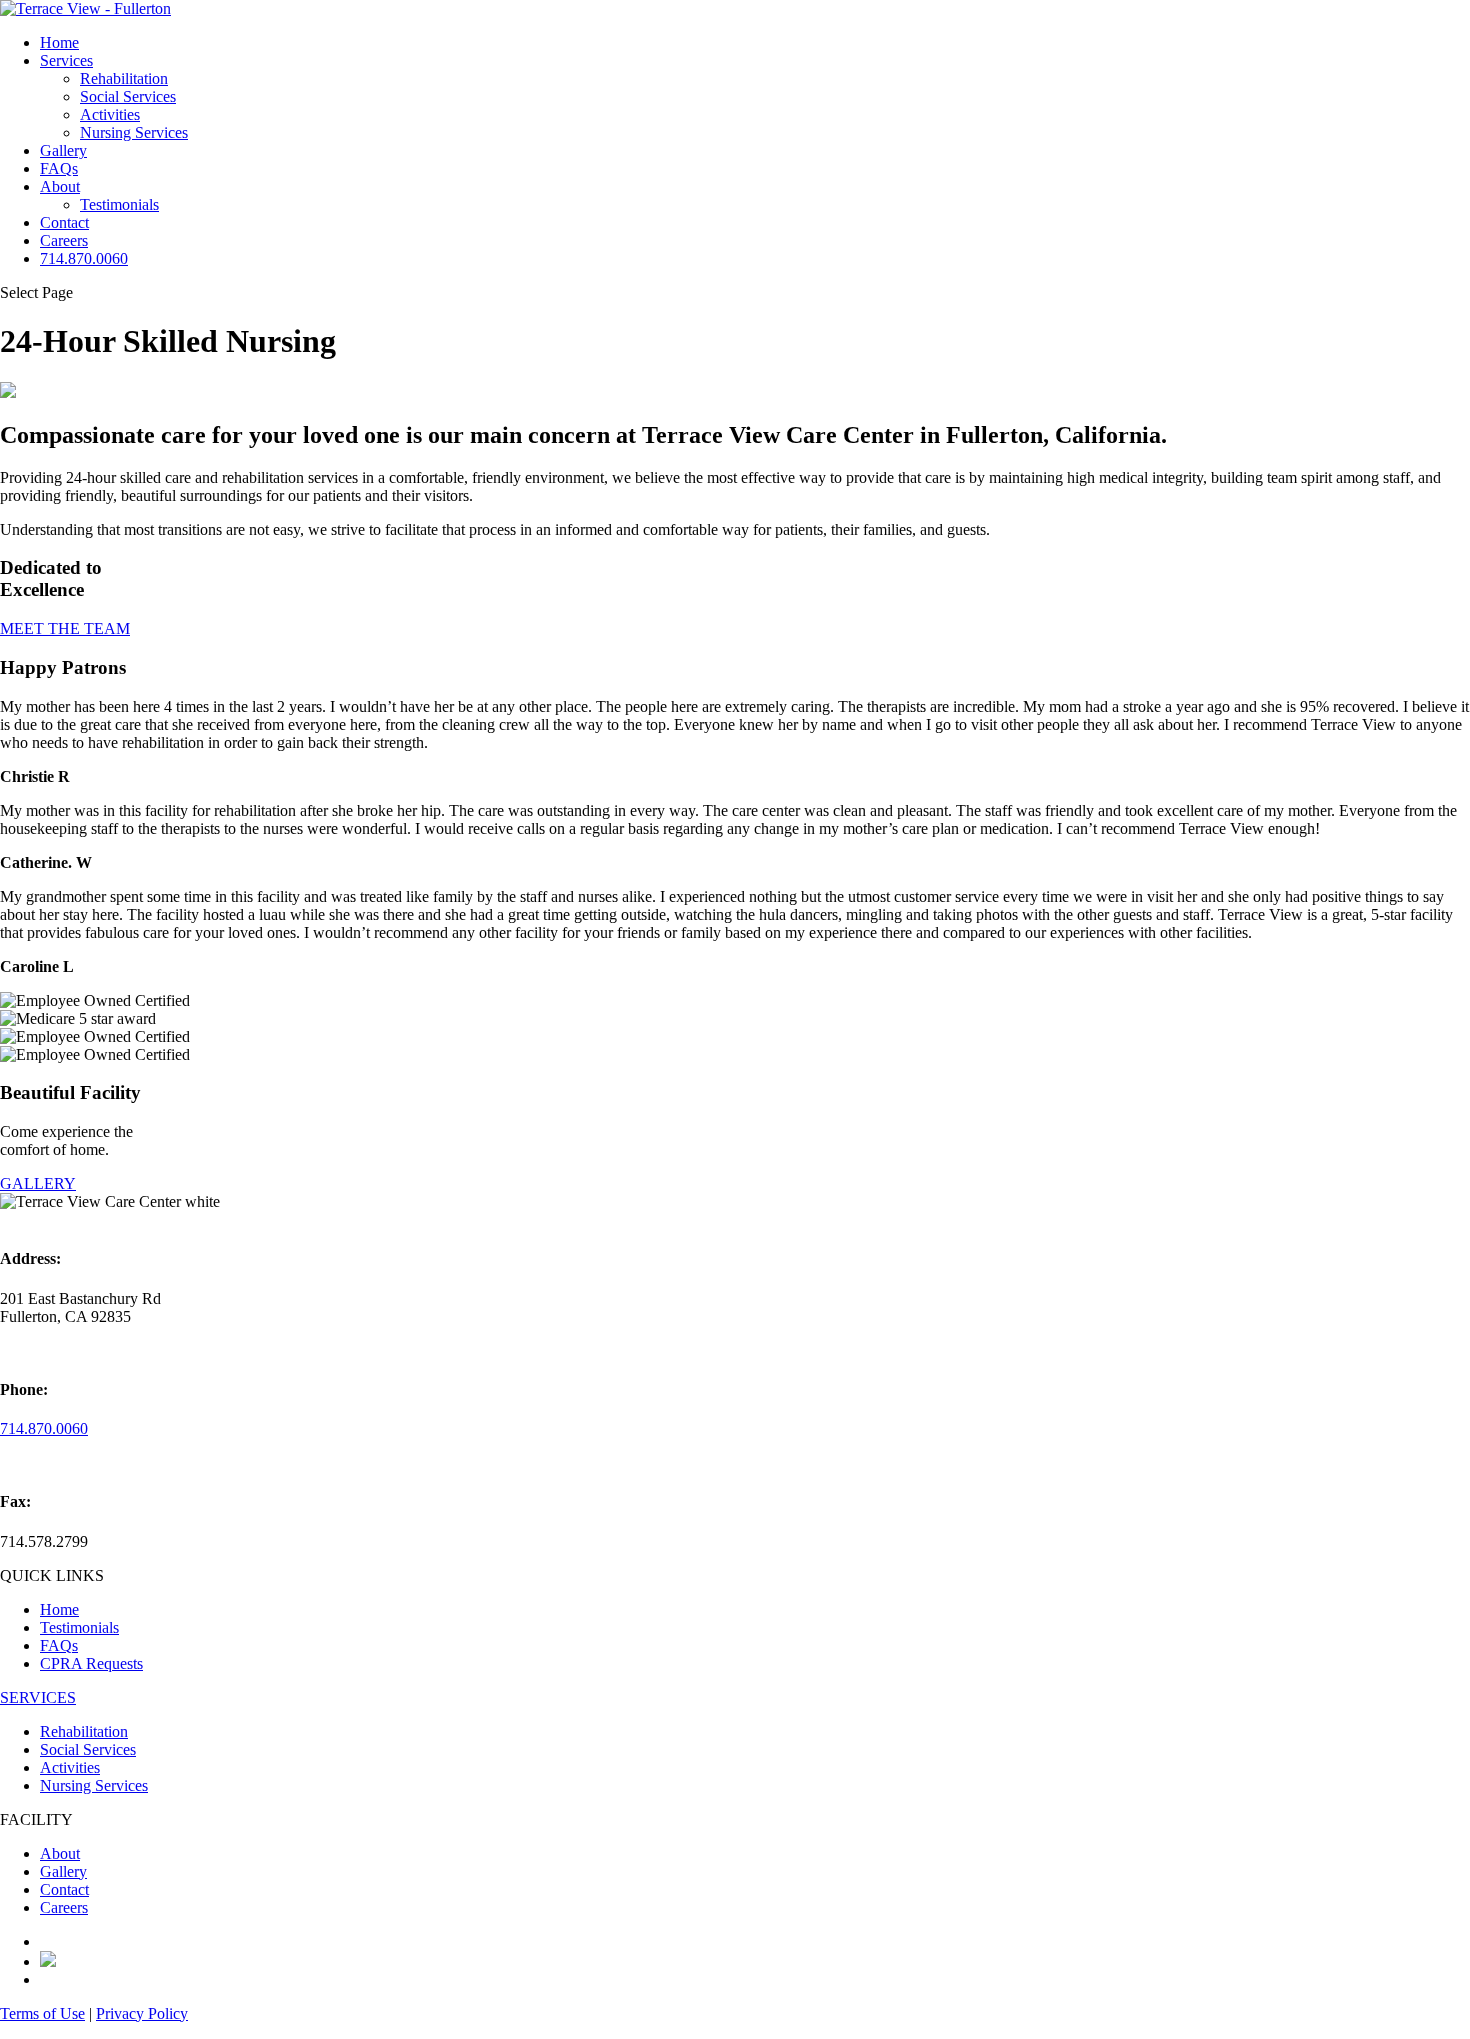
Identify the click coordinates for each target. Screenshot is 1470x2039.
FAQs (59, 168)
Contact (64, 222)
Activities (110, 114)
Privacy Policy (142, 2013)
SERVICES (38, 1697)
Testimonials (119, 204)
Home (59, 42)
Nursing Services (134, 132)
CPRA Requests (91, 1663)
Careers (64, 240)
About (60, 186)
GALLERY (38, 1183)
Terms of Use (42, 2013)
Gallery (63, 150)
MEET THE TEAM (65, 628)
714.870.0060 (84, 258)
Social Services (128, 96)
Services (66, 60)
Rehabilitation (124, 78)
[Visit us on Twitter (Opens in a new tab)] (48, 1961)
